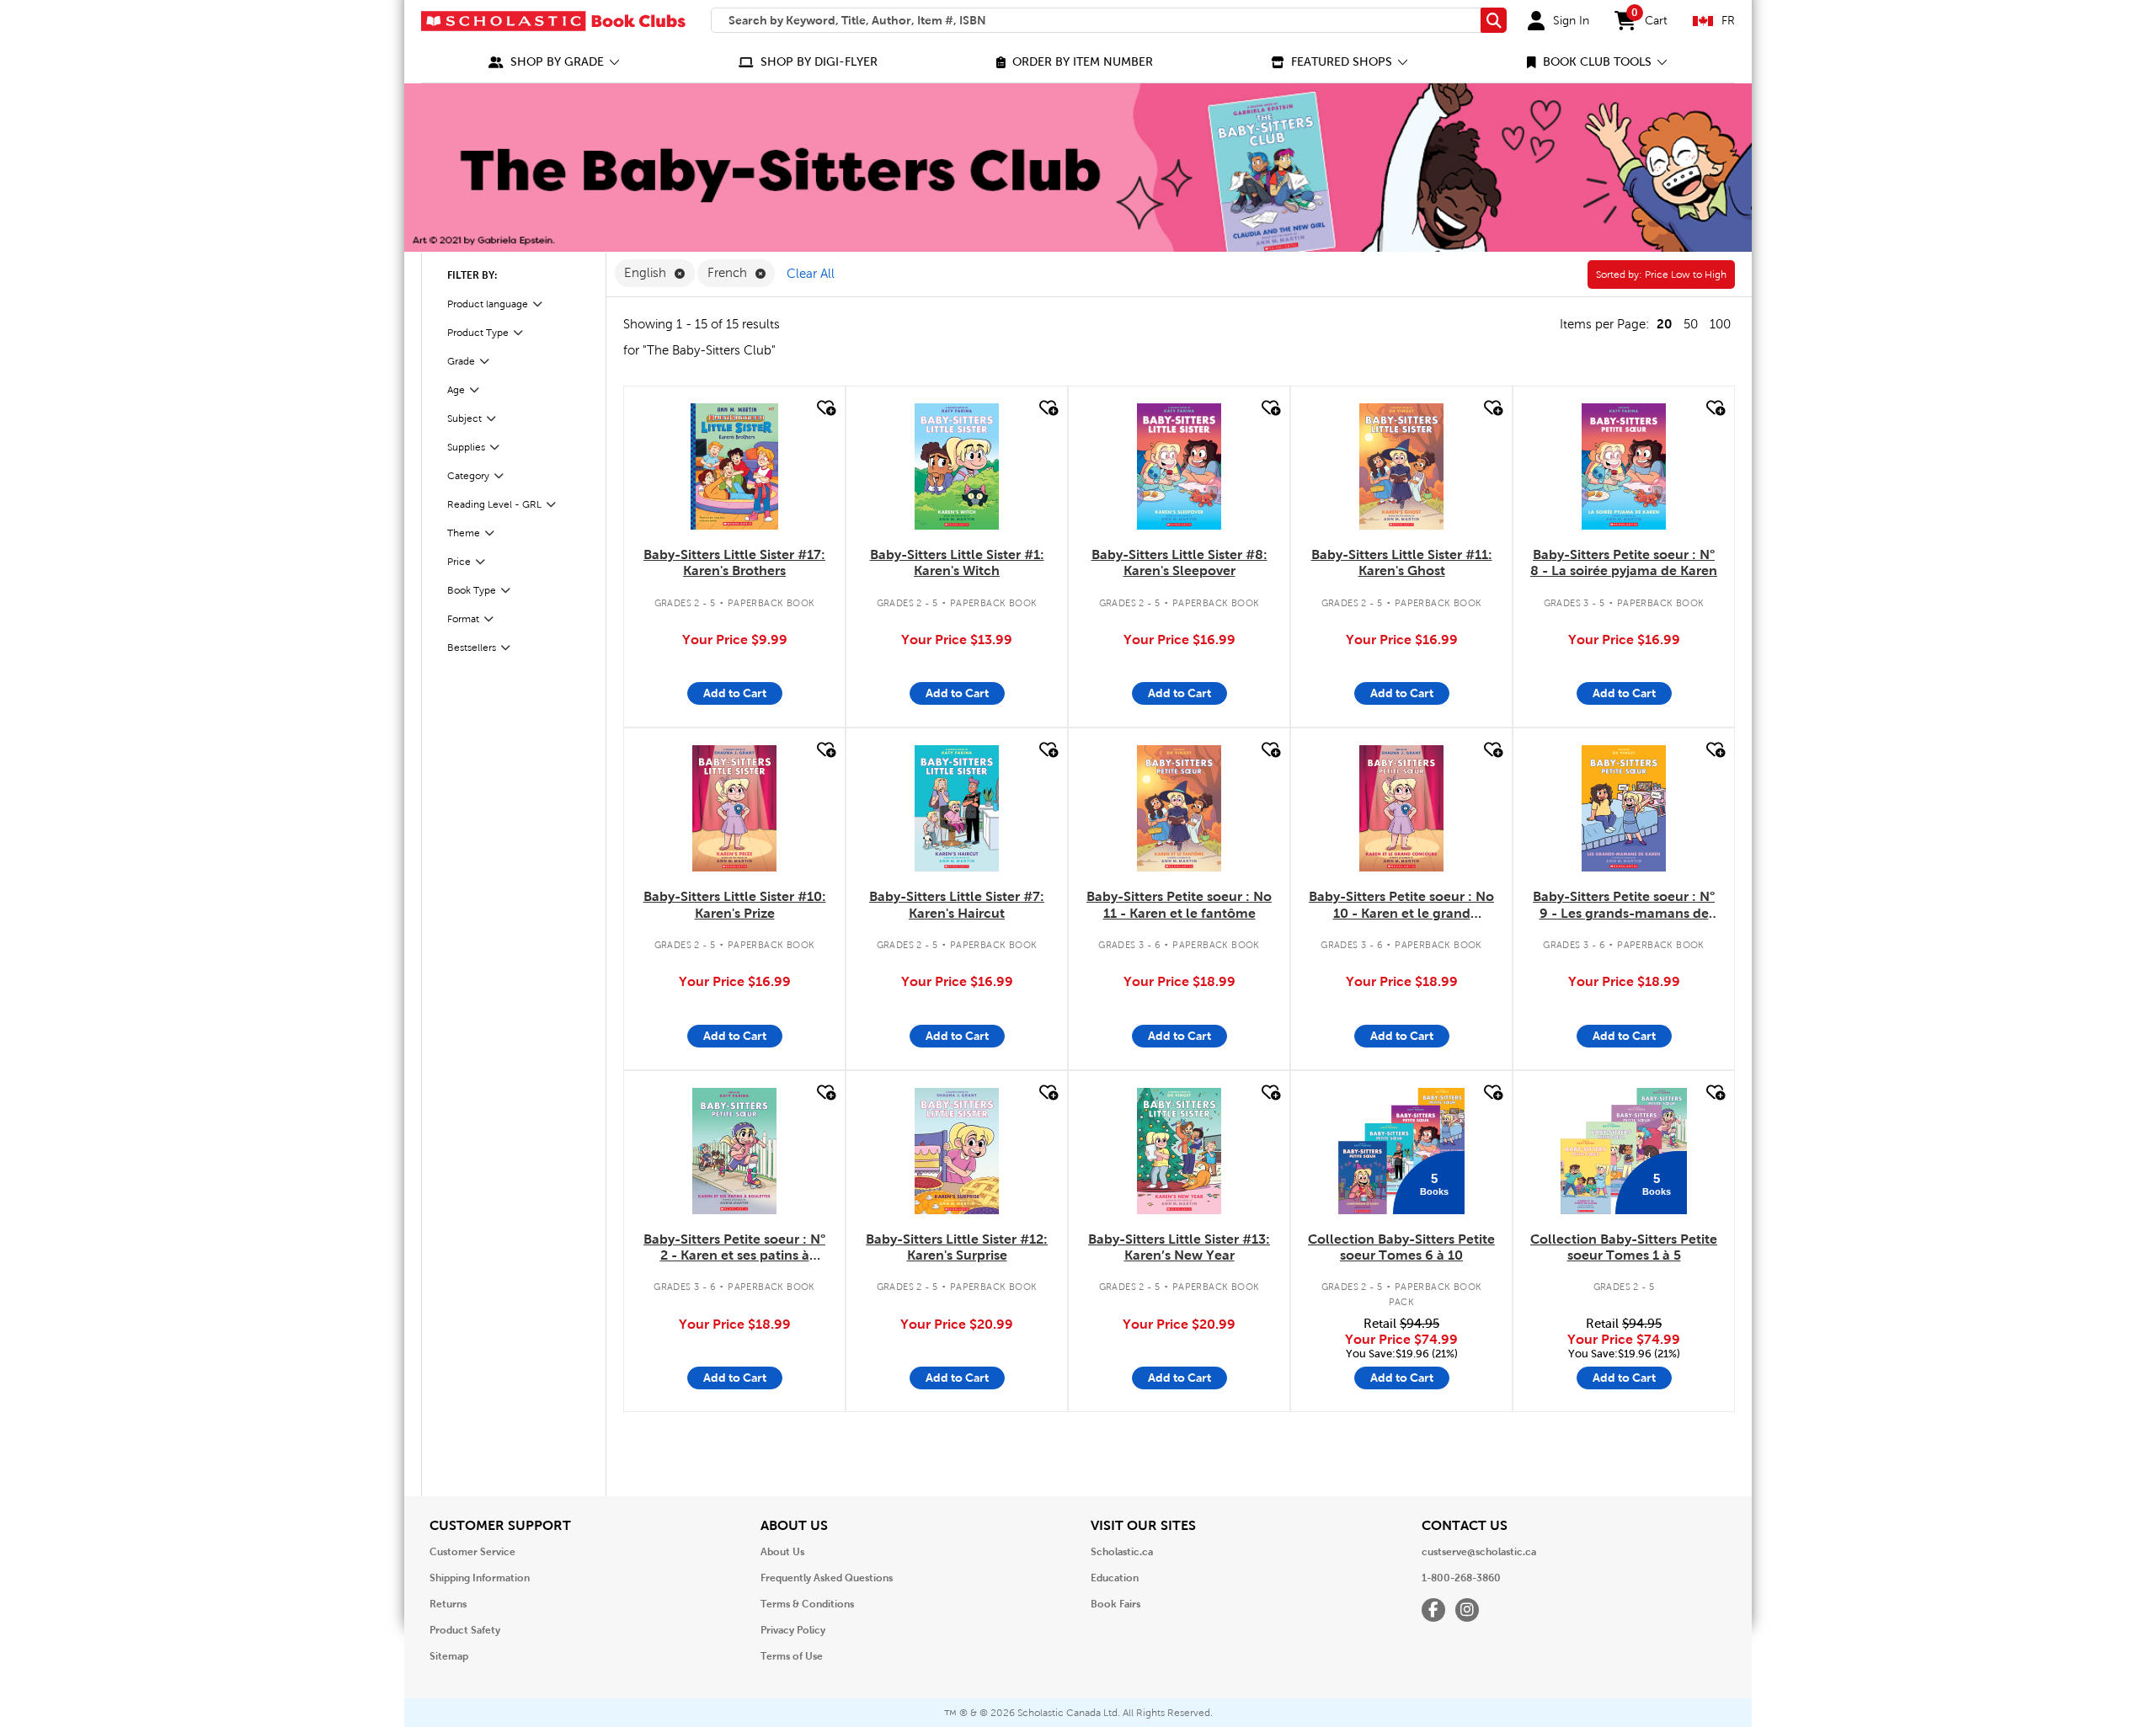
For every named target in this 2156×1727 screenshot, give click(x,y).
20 (1664, 324)
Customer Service (472, 1552)
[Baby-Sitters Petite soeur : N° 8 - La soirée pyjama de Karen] (1624, 466)
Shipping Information (480, 1578)
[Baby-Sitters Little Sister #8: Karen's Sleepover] (1179, 466)
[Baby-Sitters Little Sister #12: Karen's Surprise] (957, 1151)
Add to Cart (735, 693)
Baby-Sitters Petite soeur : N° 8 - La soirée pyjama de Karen (1624, 562)
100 (1720, 324)
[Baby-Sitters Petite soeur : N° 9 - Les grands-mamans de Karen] (1624, 808)
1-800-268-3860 (1461, 1578)
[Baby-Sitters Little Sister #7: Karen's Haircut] (957, 808)
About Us (782, 1552)
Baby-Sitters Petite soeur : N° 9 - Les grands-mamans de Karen (1624, 905)
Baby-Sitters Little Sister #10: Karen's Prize (735, 904)
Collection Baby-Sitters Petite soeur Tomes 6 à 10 (1401, 1247)
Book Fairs (1115, 1604)
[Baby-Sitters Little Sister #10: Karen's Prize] (734, 808)
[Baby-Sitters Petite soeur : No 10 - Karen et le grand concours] (1401, 808)
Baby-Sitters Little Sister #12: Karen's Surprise (957, 1247)
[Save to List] (825, 408)
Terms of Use (792, 1656)
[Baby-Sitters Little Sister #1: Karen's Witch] (957, 466)
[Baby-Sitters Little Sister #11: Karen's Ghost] (1401, 466)
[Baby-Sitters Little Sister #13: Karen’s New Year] (1179, 1151)
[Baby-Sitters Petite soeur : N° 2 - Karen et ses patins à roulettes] (734, 1151)
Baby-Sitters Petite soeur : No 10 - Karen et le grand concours (1401, 905)
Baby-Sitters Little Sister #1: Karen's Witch (957, 562)
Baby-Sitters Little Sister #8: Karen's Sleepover (1179, 562)
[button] (554, 62)
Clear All (811, 274)
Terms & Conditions (807, 1604)
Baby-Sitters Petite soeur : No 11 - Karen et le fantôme (1179, 904)
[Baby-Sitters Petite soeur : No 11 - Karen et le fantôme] (1179, 808)
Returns (448, 1604)
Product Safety (465, 1630)
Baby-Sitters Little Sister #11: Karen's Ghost (1402, 562)
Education (1115, 1578)
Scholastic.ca (1122, 1552)
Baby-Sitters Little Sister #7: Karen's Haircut (957, 904)
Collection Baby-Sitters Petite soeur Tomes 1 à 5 (1624, 1247)
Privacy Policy (793, 1630)
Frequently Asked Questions (827, 1578)
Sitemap (449, 1656)
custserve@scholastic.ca (1479, 1552)
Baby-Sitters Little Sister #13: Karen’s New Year (1179, 1247)
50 (1691, 324)
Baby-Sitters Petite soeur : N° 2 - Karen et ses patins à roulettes (734, 1248)
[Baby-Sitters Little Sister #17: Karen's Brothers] (734, 466)
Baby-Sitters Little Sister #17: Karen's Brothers (734, 562)
